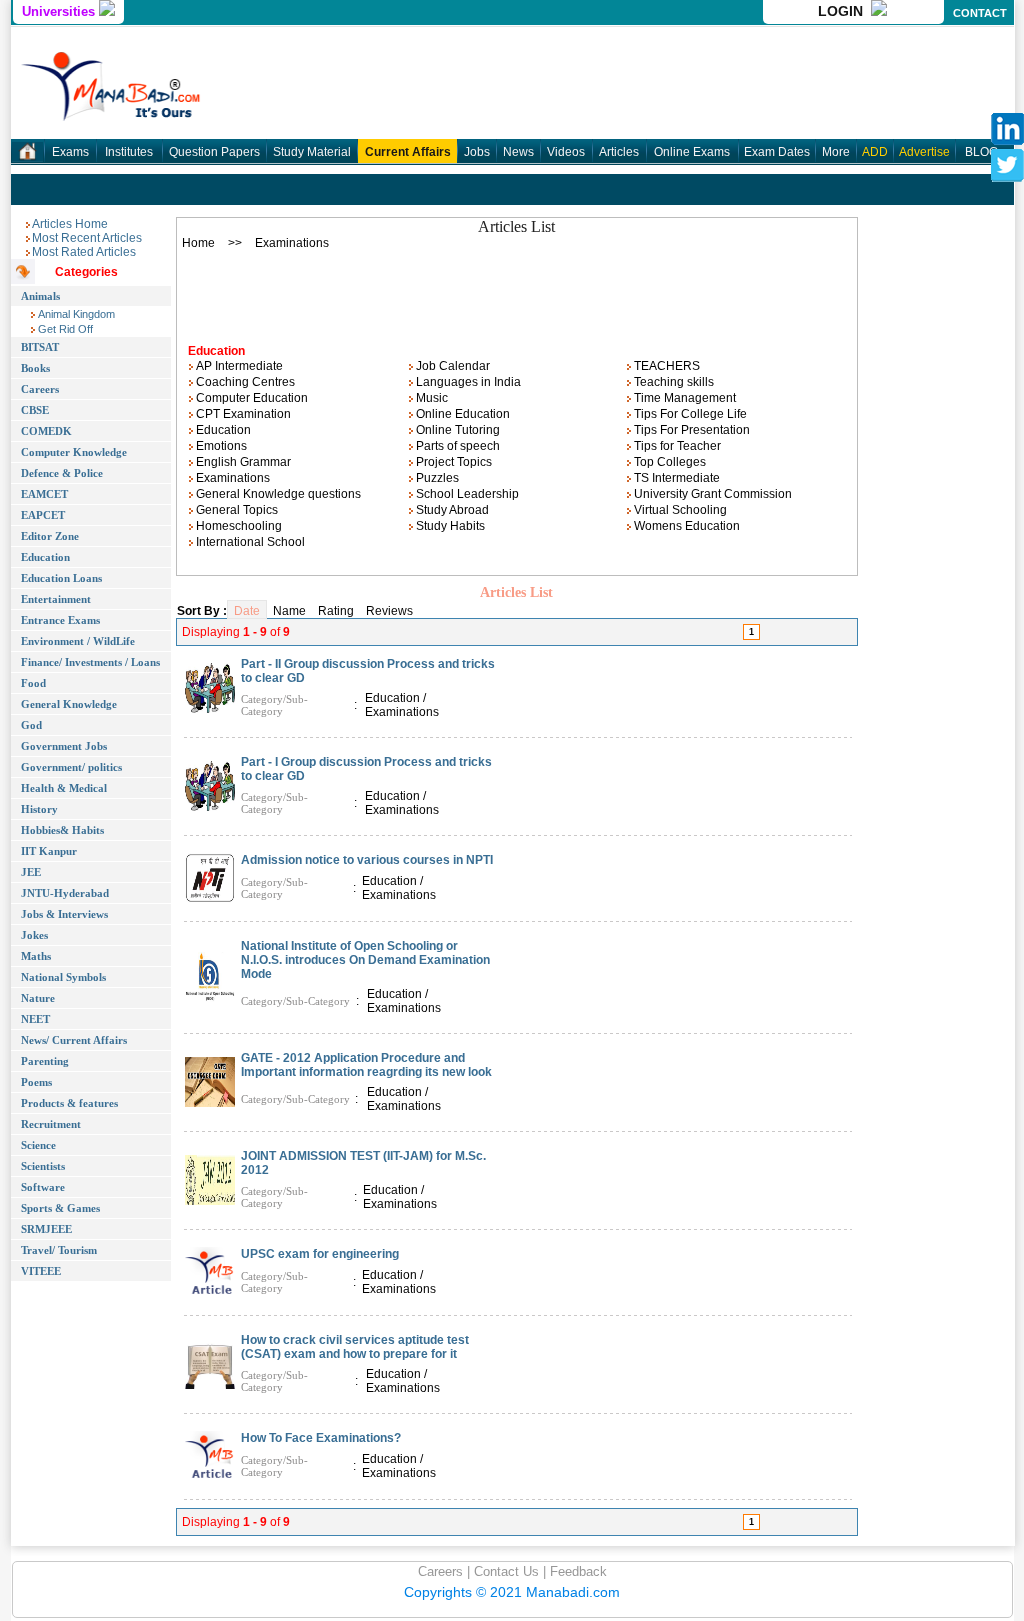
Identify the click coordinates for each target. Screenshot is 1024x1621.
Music (430, 398)
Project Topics (452, 462)
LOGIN (844, 11)
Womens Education (685, 526)
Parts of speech (456, 446)
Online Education (461, 414)
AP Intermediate (238, 366)
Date (247, 611)
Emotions (220, 446)
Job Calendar (451, 366)
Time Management (683, 398)
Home (198, 243)
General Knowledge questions (277, 494)
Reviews (389, 611)
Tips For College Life (689, 414)
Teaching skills (672, 382)
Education (222, 430)
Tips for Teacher (676, 446)
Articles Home (70, 224)
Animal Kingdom (75, 314)
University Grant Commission (711, 494)
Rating (336, 611)
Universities (60, 11)
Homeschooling (237, 526)
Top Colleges (668, 462)
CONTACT (980, 13)
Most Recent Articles (87, 238)
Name (289, 611)
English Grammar (242, 462)
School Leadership (466, 494)
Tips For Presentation (690, 430)
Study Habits (449, 526)
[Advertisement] (517, 291)
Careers (440, 1571)
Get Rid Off (64, 329)
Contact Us (504, 1571)
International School (249, 542)
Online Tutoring (456, 430)
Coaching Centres (244, 382)
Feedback (576, 1571)
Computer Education (250, 398)
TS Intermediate (675, 478)
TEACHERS (665, 366)
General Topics (235, 510)
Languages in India (467, 382)
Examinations (231, 478)
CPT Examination (242, 414)
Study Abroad (451, 510)
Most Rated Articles (84, 252)
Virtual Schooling (679, 510)
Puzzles (436, 478)
